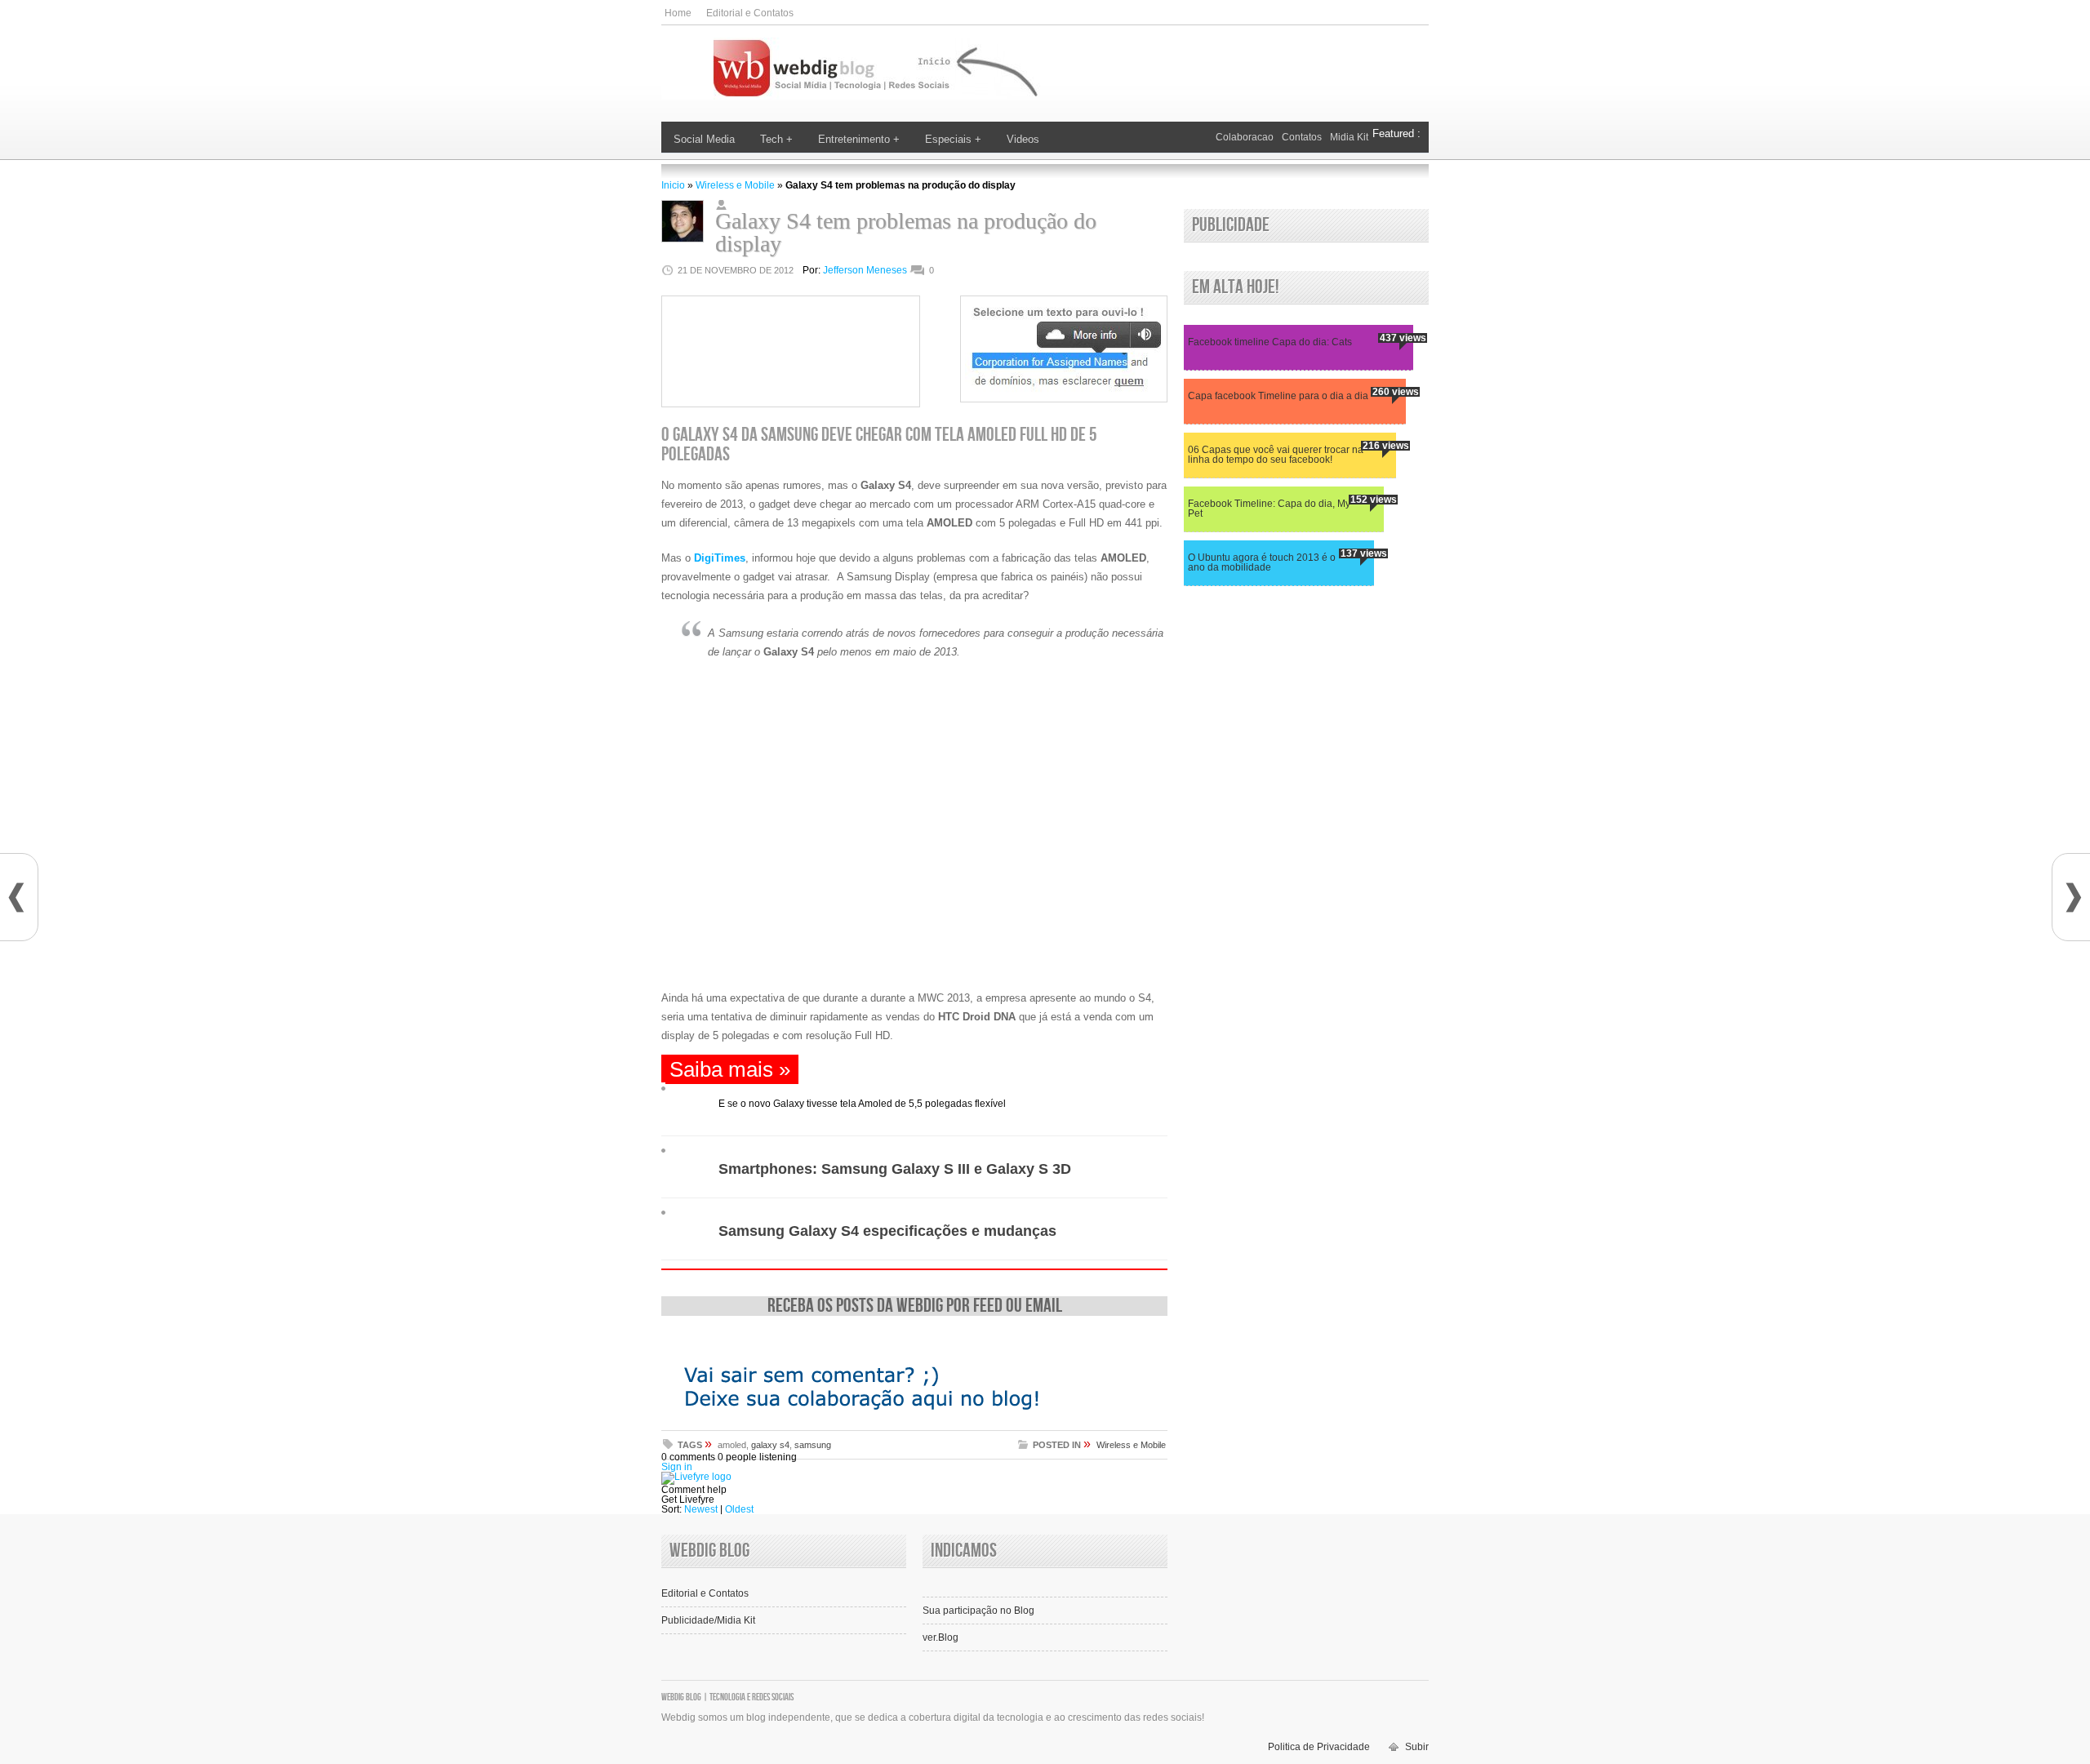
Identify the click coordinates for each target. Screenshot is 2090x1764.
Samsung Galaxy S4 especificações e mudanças (887, 1231)
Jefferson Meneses (865, 270)
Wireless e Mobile (735, 185)
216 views (1386, 446)
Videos (1023, 139)
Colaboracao (1245, 137)
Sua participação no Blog (978, 1611)
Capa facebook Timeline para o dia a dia (1278, 396)
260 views (1396, 392)
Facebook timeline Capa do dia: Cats (1270, 342)
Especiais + (953, 139)
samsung (813, 1445)
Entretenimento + (859, 139)
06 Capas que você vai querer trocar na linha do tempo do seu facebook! (1276, 455)
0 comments (688, 1457)
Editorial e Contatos (750, 13)
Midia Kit (1349, 137)
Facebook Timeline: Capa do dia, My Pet (1269, 509)
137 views (1364, 553)
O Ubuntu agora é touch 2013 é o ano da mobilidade (1262, 563)
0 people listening (757, 1457)
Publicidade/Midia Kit (708, 1620)
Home (678, 13)
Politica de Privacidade (1319, 1747)
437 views (1403, 338)
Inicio (673, 185)
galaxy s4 (770, 1445)
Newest (701, 1509)
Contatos (1302, 137)
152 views (1374, 500)
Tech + (776, 139)
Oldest (739, 1509)
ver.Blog (940, 1637)
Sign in (677, 1467)
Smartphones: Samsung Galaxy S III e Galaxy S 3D (895, 1169)
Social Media (704, 139)
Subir (1417, 1747)
